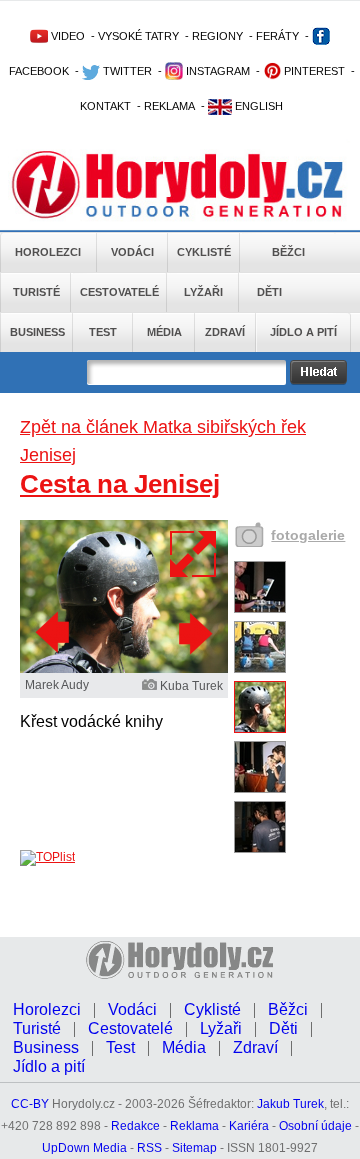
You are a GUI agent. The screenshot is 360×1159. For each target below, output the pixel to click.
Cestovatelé (119, 292)
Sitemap (194, 1148)
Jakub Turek (290, 1104)
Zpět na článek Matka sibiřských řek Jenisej (163, 441)
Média (164, 332)
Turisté (36, 292)
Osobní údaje (315, 1126)
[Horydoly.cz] (180, 179)
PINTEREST (313, 71)
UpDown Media (84, 1148)
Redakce (135, 1126)
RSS (149, 1148)
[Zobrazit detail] (260, 609)
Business (37, 332)
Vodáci (132, 252)
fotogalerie (308, 535)
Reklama (194, 1126)
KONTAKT (105, 106)
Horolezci (48, 252)
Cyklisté (204, 252)
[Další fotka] (193, 633)
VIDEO (66, 36)
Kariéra (249, 1126)
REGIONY (217, 36)
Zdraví (225, 332)
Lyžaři (203, 292)
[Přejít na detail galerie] (124, 669)
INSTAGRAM (216, 71)
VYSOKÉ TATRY (138, 36)
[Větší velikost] (194, 554)
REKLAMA (169, 106)
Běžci (288, 252)
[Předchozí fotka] (55, 633)
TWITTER (126, 71)
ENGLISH (257, 106)
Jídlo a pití (303, 332)
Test (103, 332)
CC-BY (30, 1104)
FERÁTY (277, 36)
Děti (269, 292)
